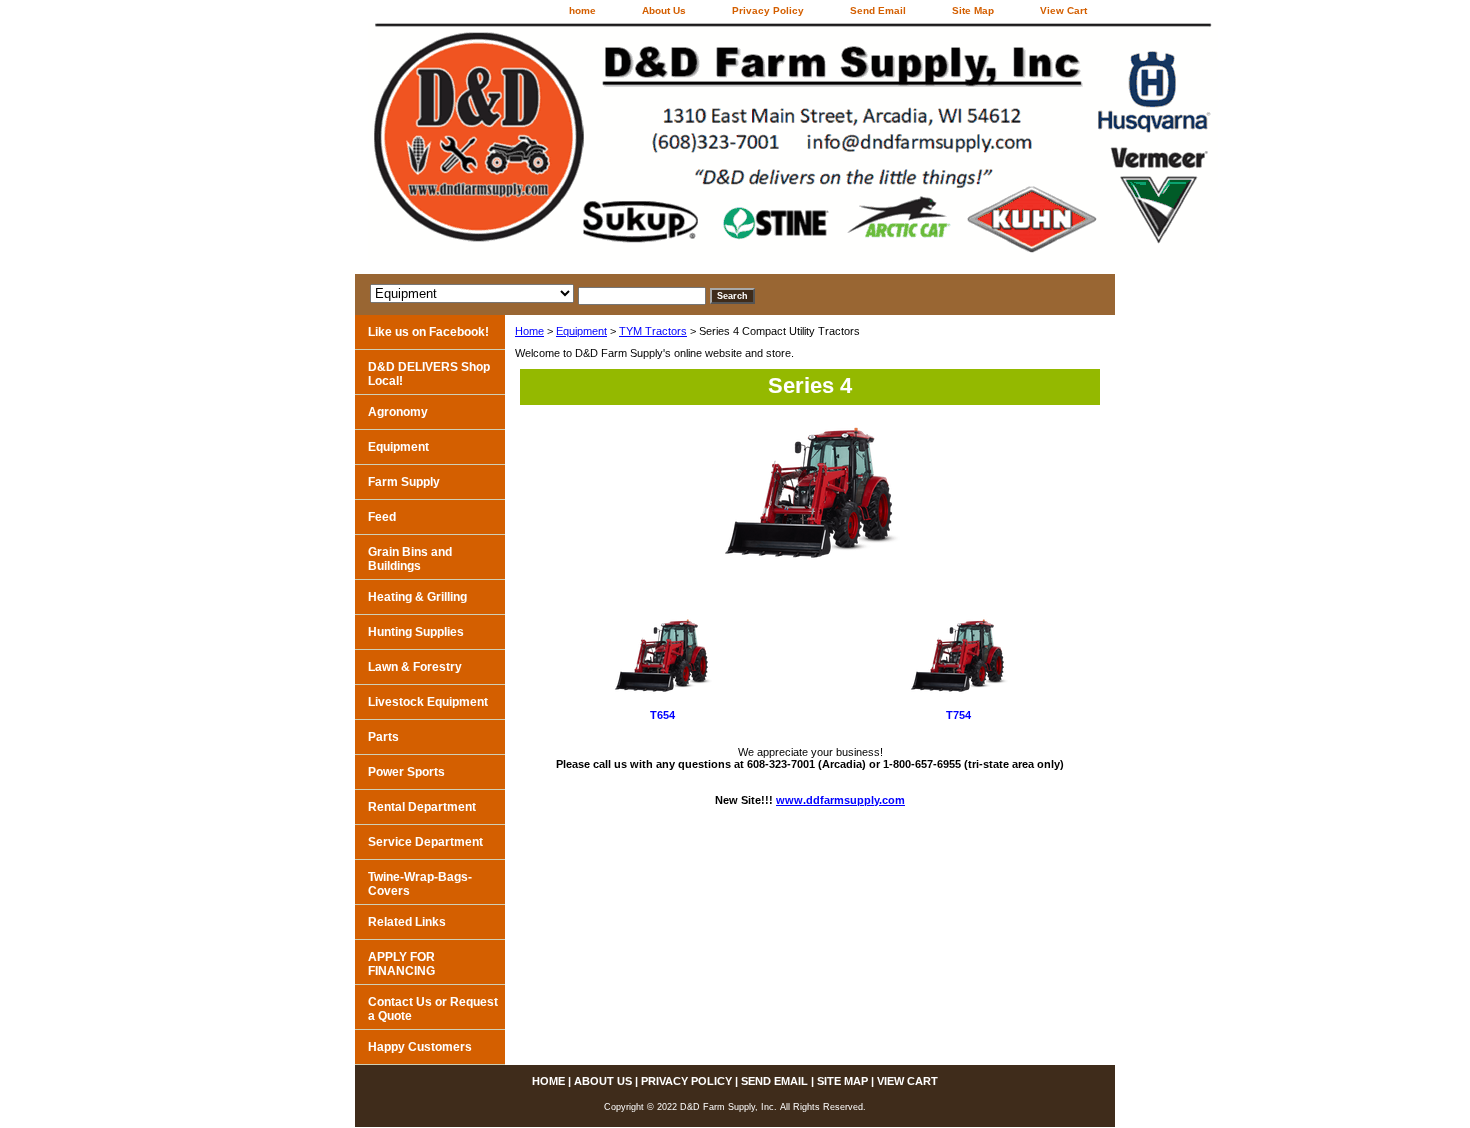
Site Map (973, 10)
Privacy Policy (768, 10)
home (582, 10)
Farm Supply (404, 482)
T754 (958, 715)
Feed (382, 517)
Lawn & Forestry (415, 667)
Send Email (878, 10)
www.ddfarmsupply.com (840, 800)
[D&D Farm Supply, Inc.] (605, 148)
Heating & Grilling (417, 597)
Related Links (407, 922)
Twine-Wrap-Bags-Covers (420, 884)
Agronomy (398, 412)
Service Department (425, 842)
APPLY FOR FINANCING (401, 964)
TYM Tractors (653, 331)
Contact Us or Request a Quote (433, 1009)
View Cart (1063, 10)
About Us (664, 10)
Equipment (581, 331)
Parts (383, 737)
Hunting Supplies (416, 632)
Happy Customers (420, 1047)
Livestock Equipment (428, 702)
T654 (662, 715)
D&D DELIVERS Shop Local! (429, 374)
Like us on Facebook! (428, 332)
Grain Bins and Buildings (410, 559)
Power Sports (406, 772)
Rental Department (422, 807)
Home (529, 331)
